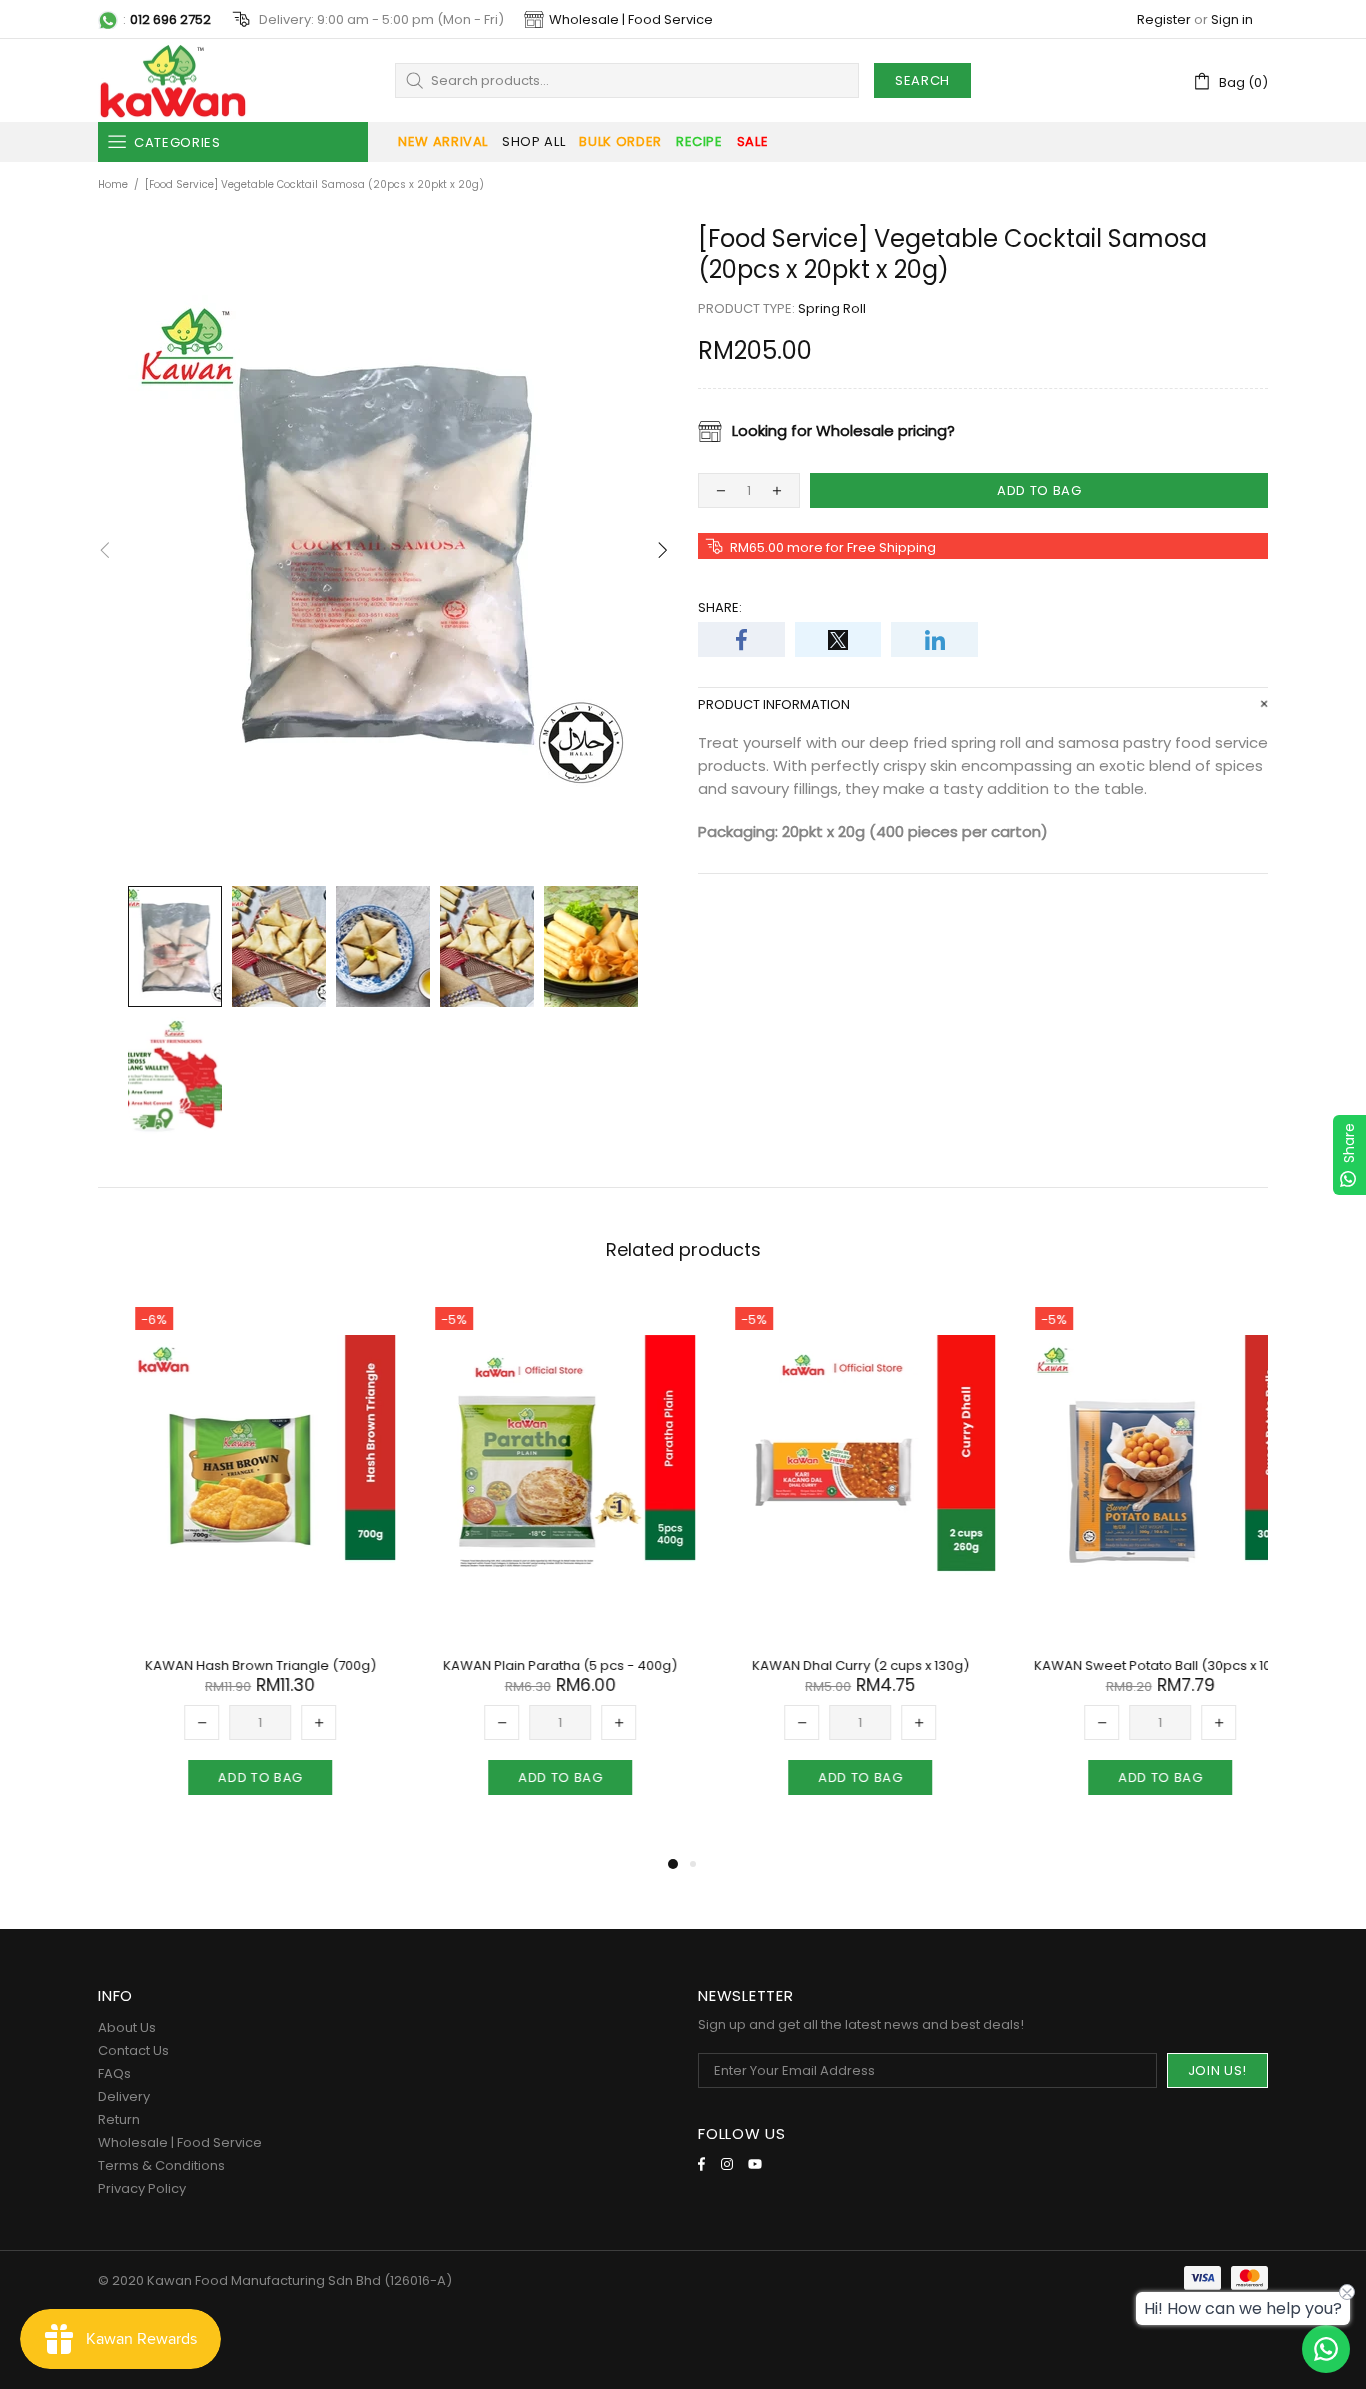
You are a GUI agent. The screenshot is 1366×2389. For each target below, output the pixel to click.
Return (119, 2119)
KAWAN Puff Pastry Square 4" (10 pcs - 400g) (1133, 1674)
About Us (127, 2027)
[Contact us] (1326, 2349)
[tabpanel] (233, 1566)
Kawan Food (173, 80)
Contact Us (133, 2050)
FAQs (114, 2073)
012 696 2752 (170, 19)
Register (1164, 19)
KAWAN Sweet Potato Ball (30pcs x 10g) (833, 1665)
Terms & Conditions (161, 2165)
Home (113, 184)
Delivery (124, 2096)
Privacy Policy (142, 2188)
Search (922, 80)
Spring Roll (832, 308)
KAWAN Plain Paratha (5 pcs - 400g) (233, 1665)
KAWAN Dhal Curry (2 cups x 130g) (533, 1665)
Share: (720, 607)
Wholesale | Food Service (631, 19)
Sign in (1232, 19)
